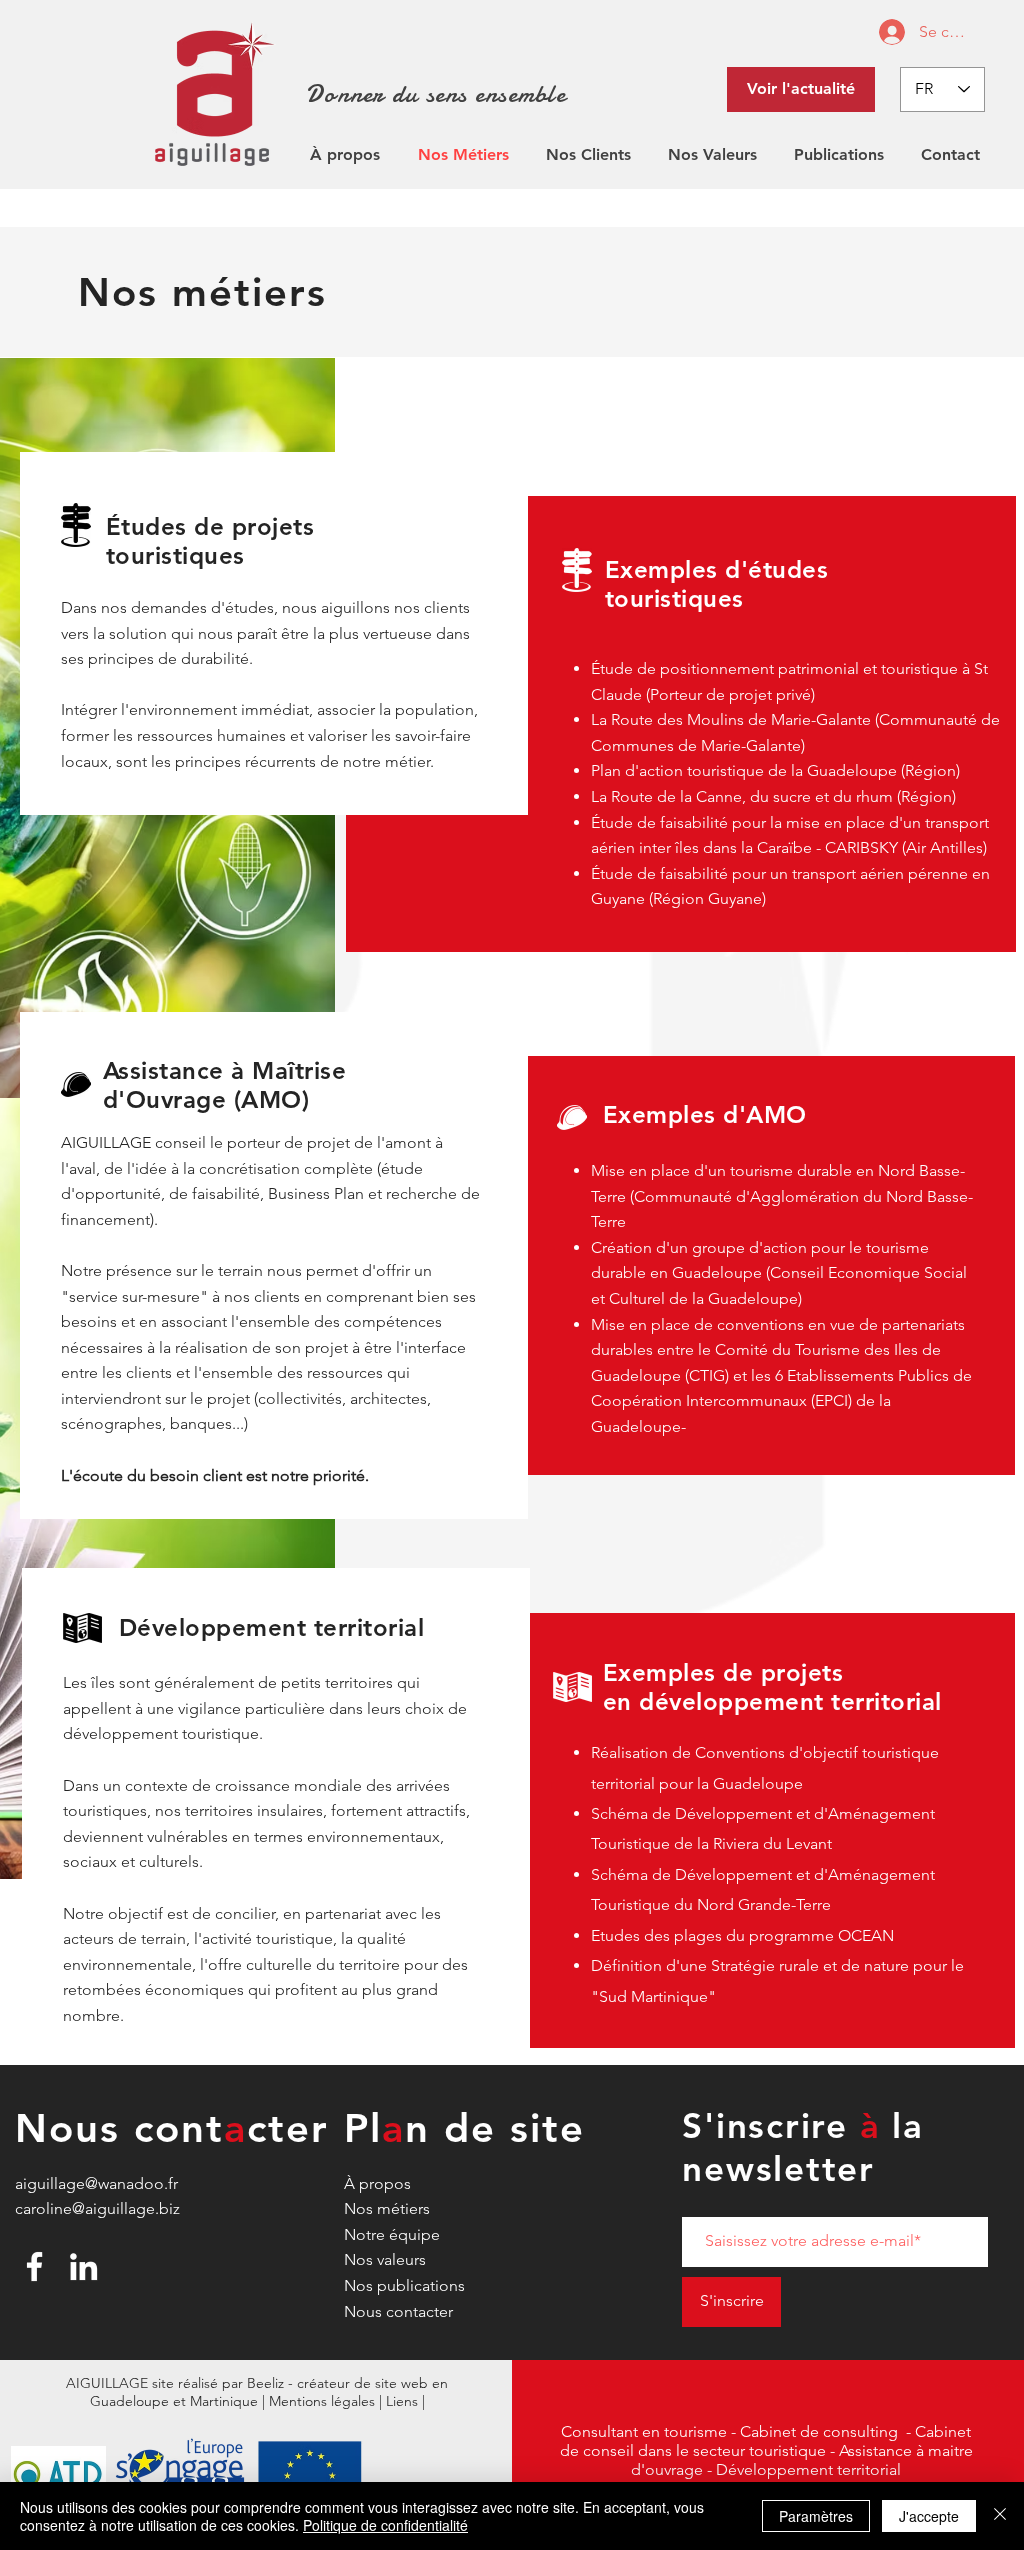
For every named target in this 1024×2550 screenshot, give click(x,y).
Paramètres (816, 2516)
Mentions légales (322, 2401)
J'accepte (929, 2516)
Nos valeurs (385, 2259)
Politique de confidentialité (385, 2525)
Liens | (405, 2401)
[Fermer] (1000, 2516)
